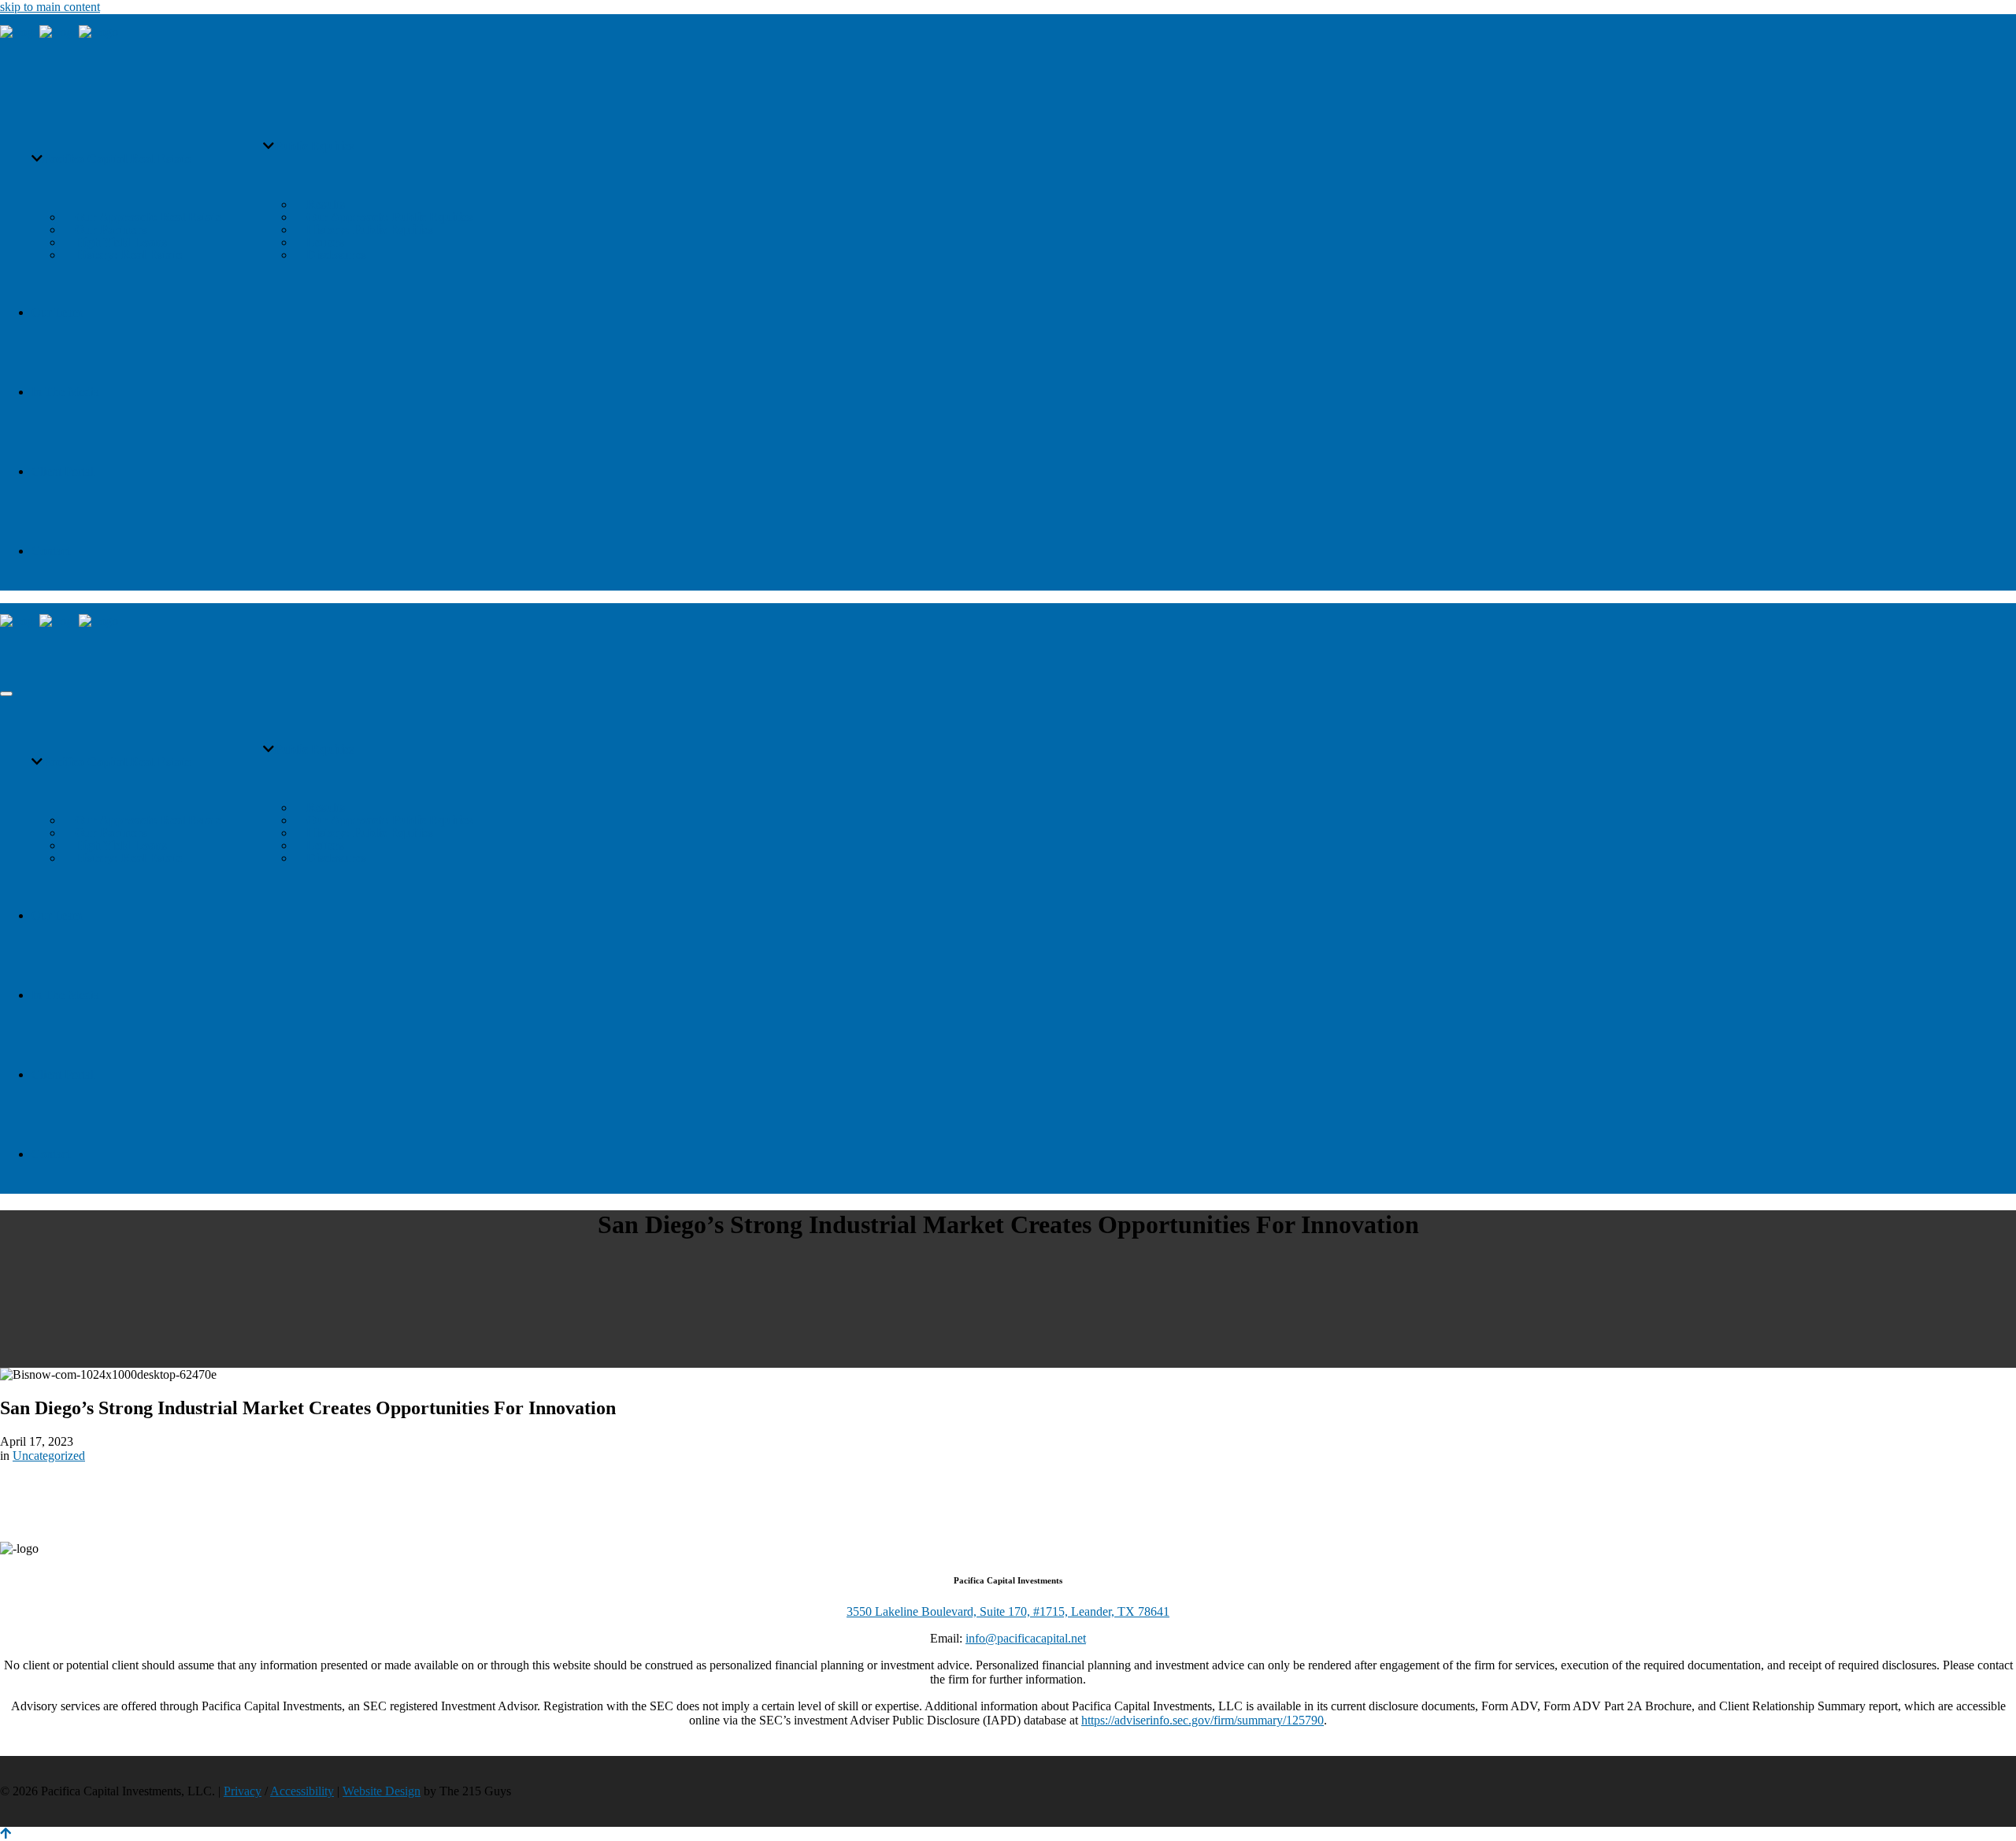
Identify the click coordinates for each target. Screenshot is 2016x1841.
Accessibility (302, 1791)
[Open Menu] (6, 694)
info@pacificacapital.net (1026, 1638)
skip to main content (50, 7)
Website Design (382, 1791)
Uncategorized (49, 1456)
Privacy (243, 1791)
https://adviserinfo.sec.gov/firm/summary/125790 (1203, 1720)
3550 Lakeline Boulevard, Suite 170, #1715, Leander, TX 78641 (1008, 1611)
